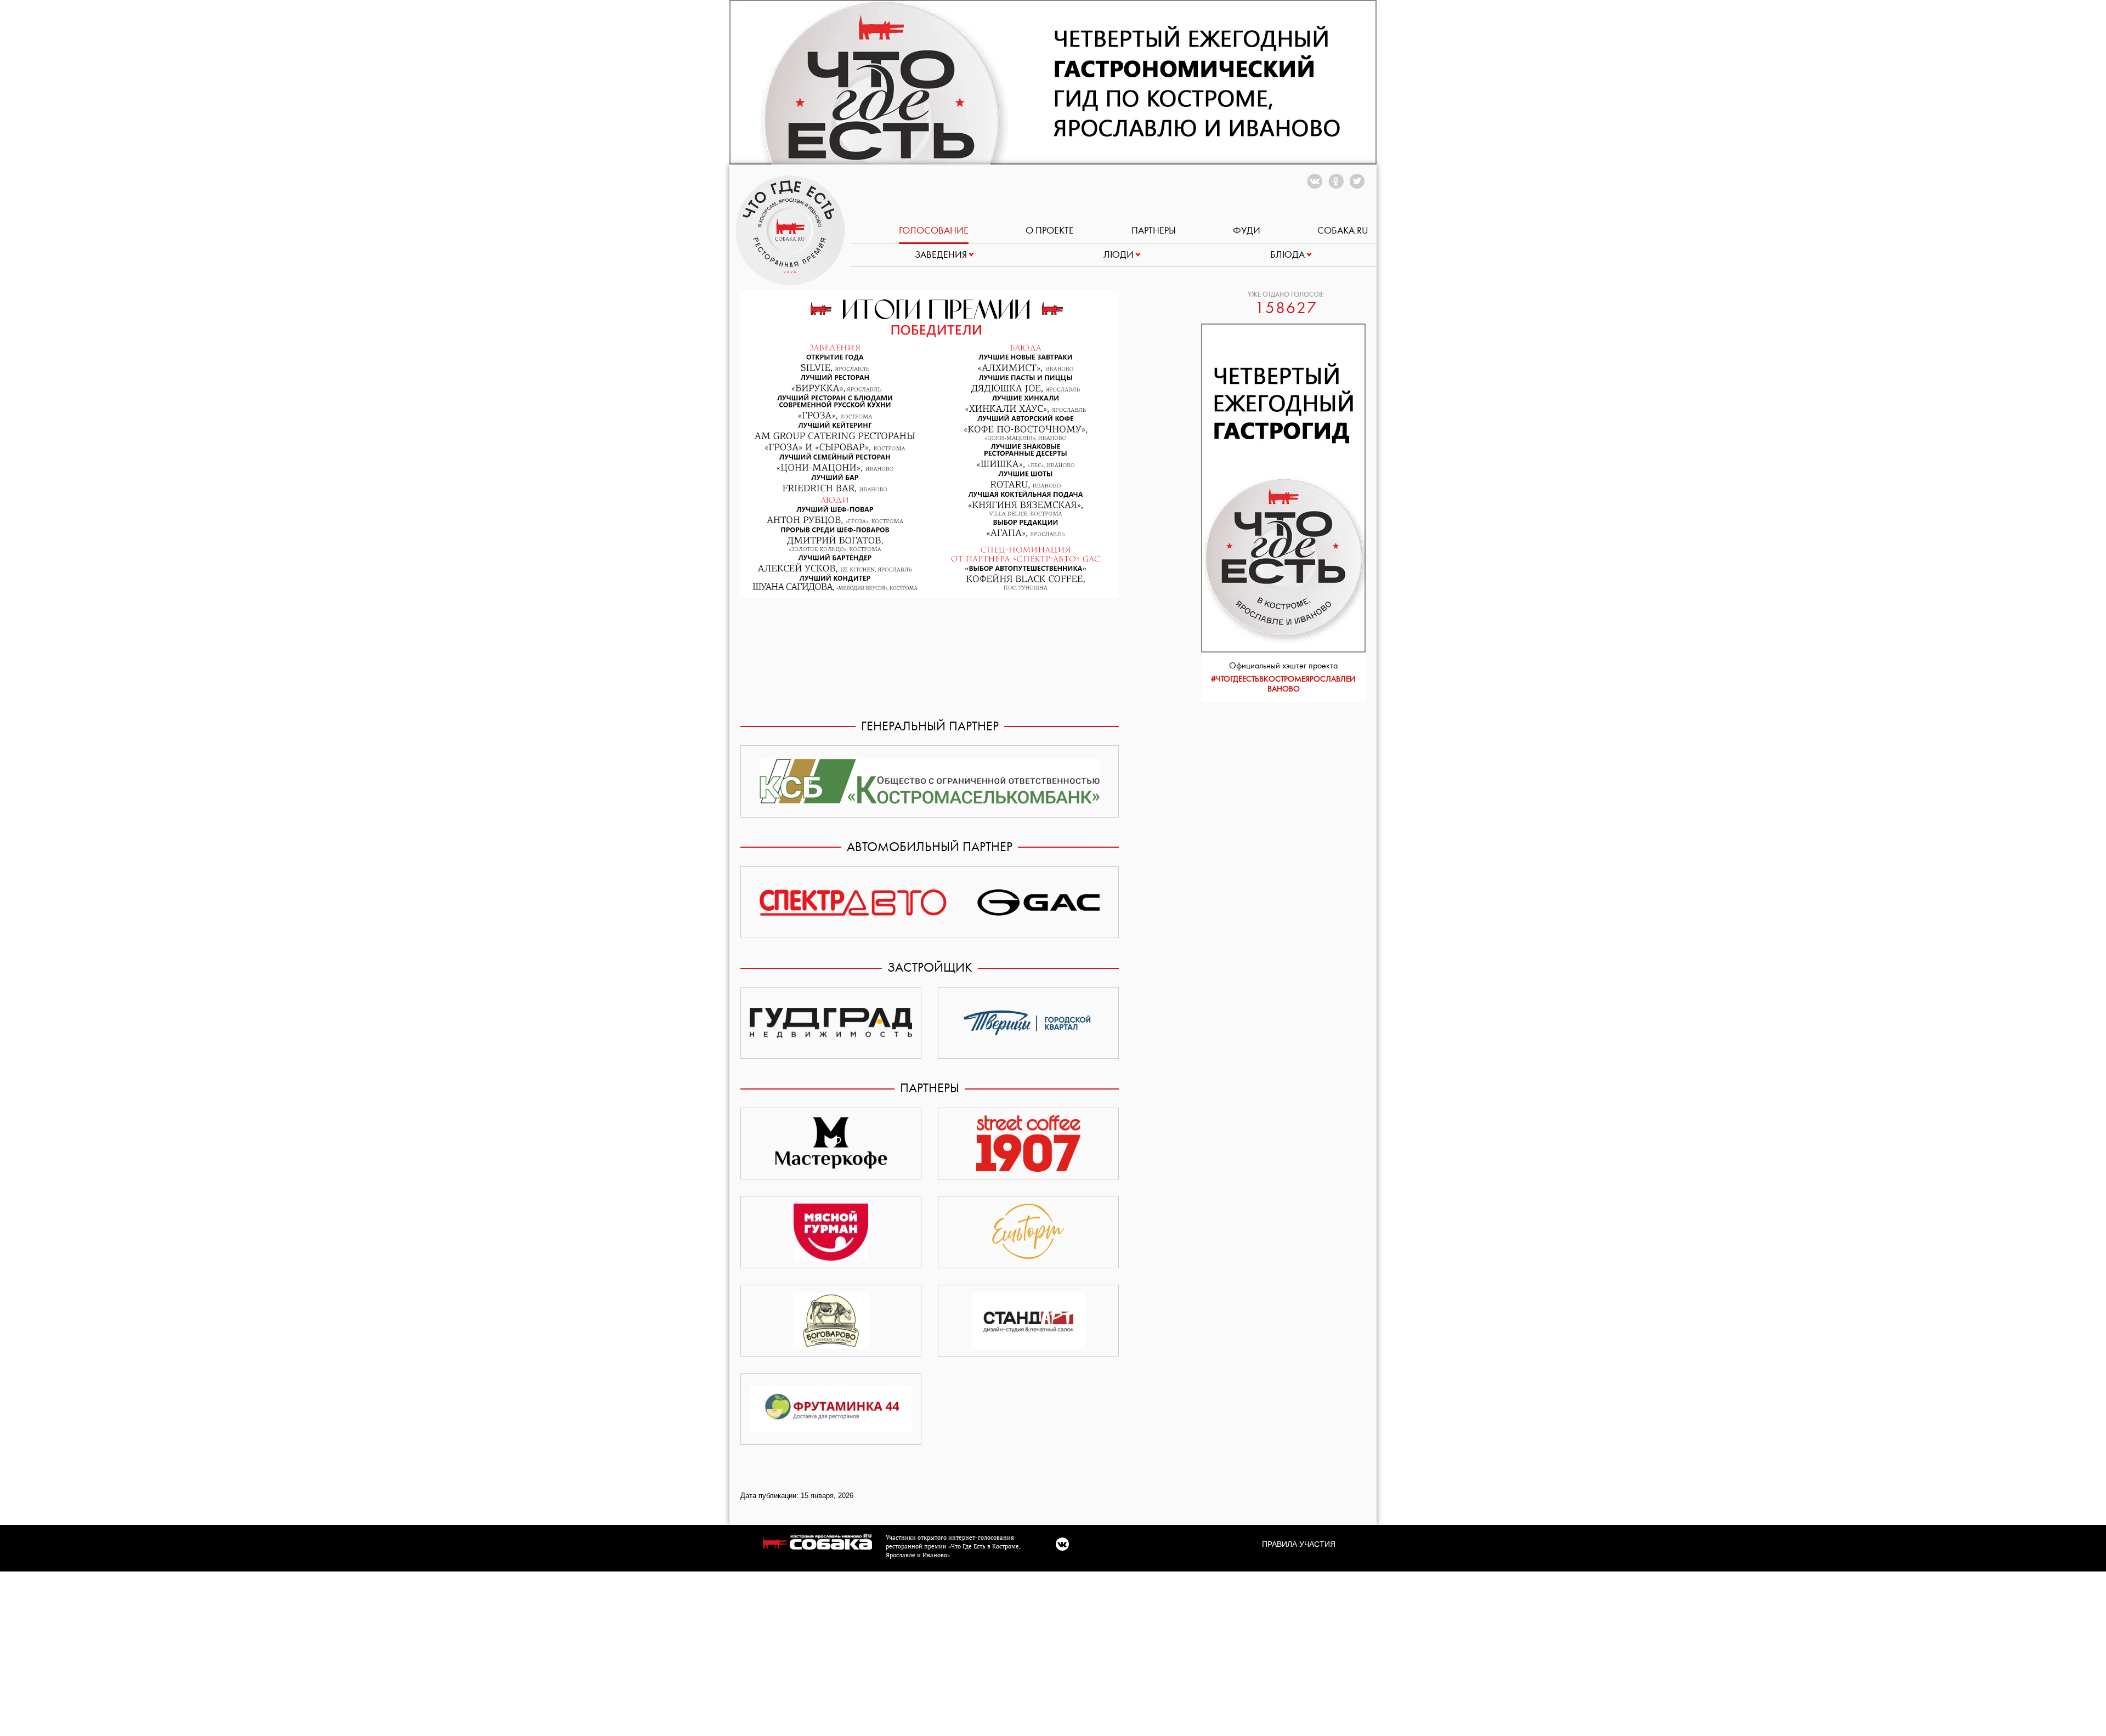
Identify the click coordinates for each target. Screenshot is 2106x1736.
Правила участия (1299, 1544)
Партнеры (1154, 231)
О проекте (1050, 231)
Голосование (934, 231)
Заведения (941, 255)
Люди (1119, 255)
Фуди (1247, 231)
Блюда (1287, 255)
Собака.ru (1343, 231)
